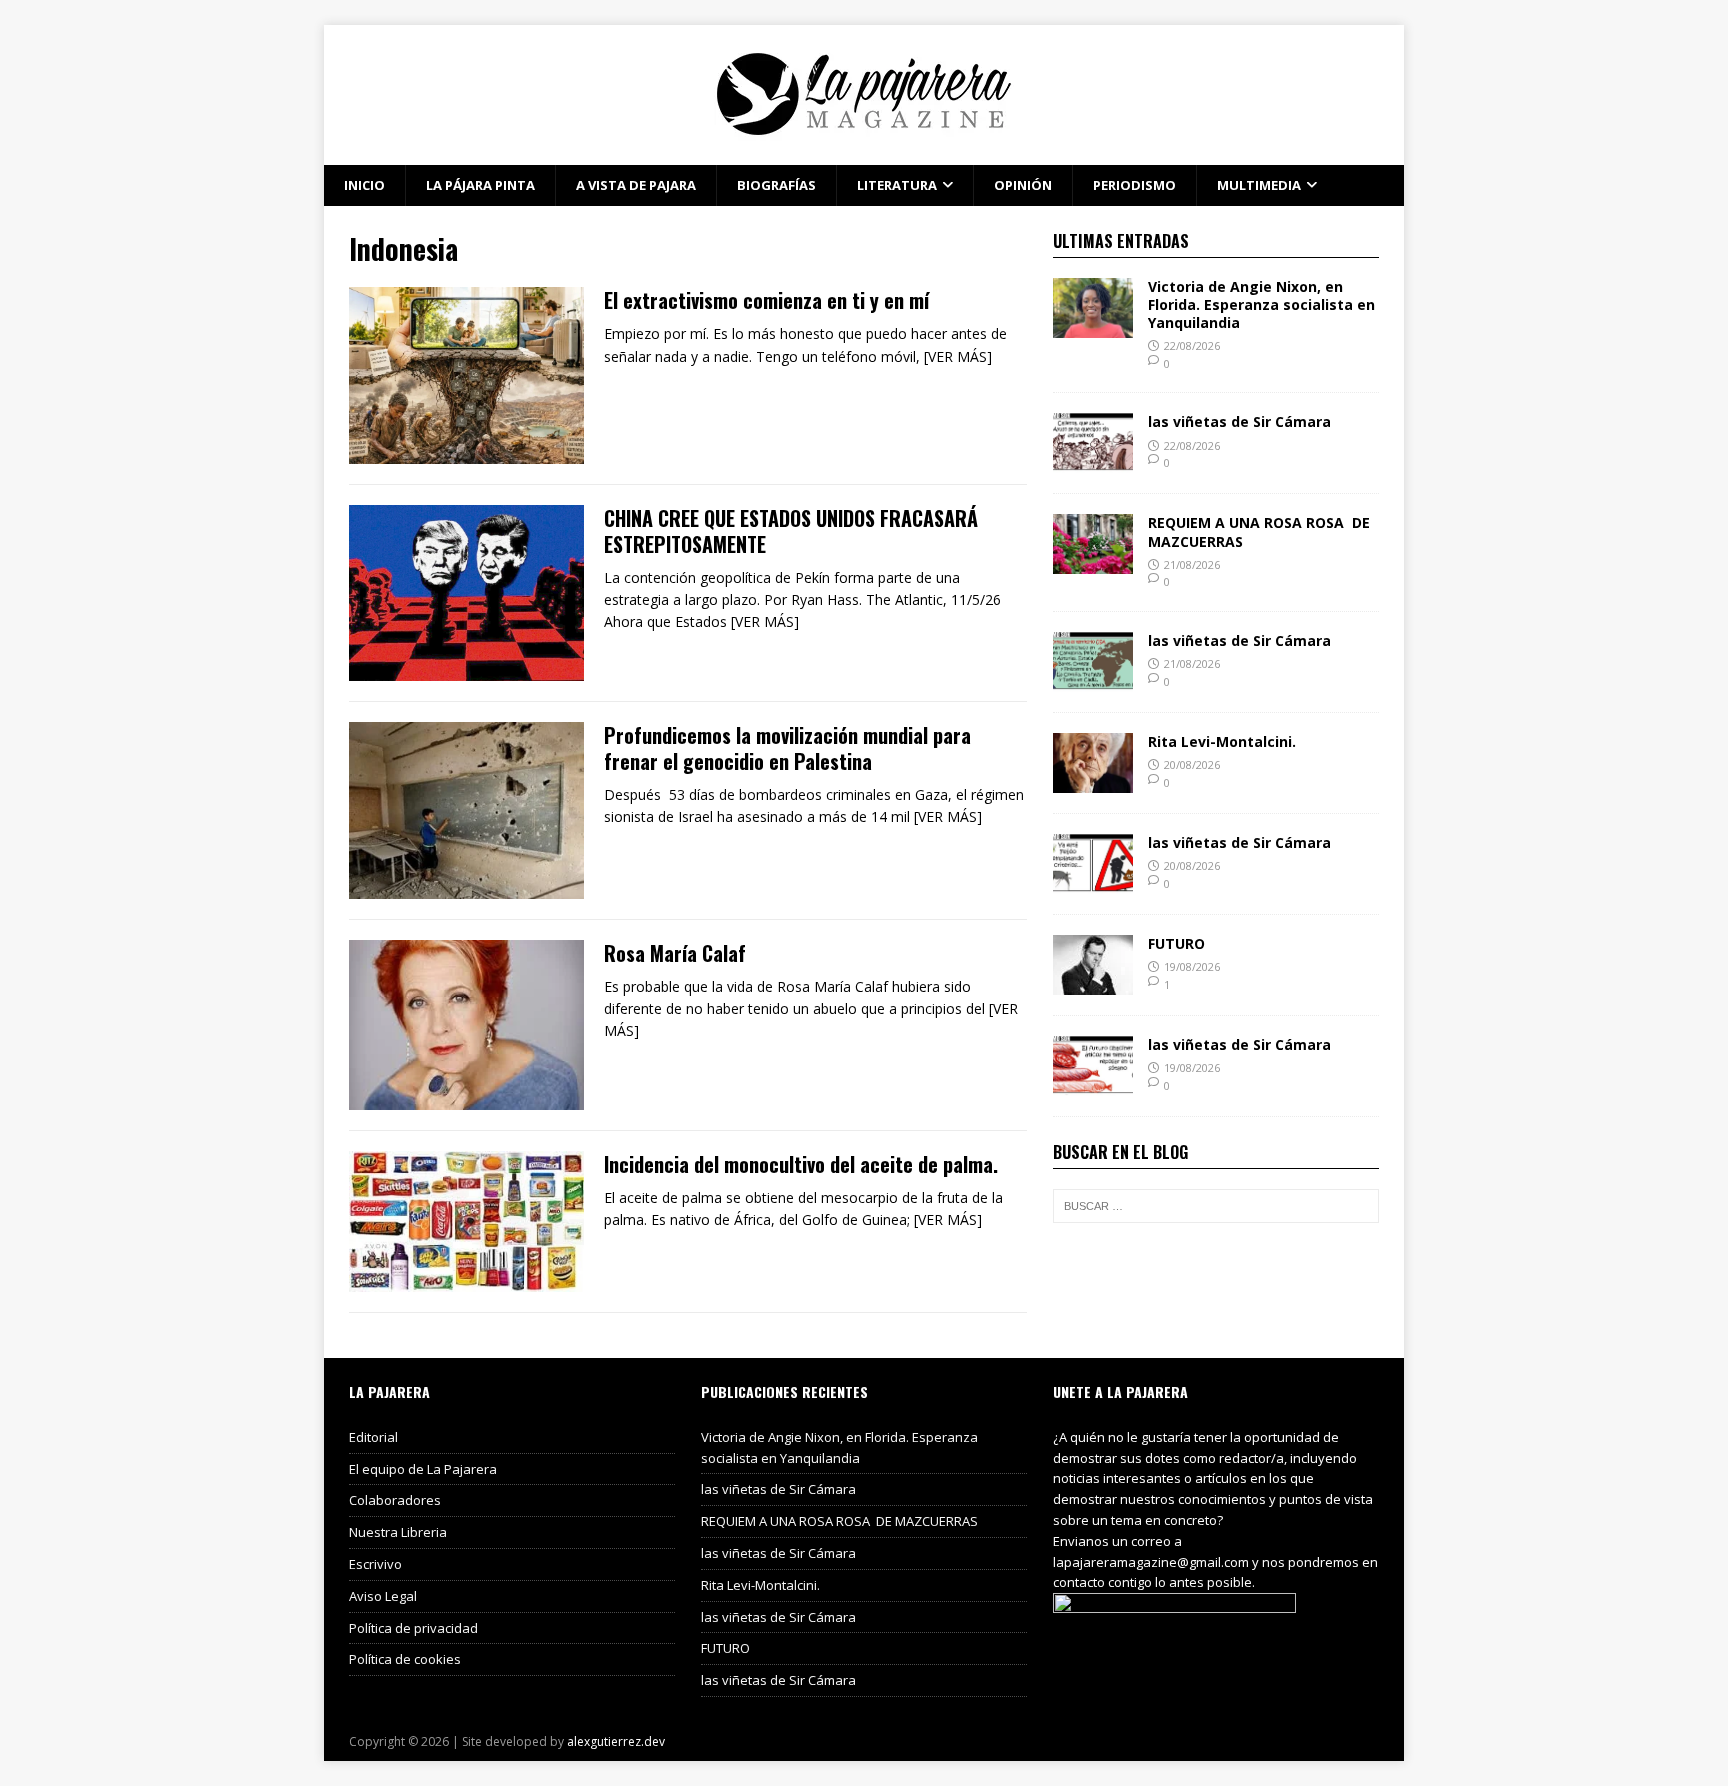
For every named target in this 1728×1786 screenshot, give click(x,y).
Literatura (897, 185)
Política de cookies (405, 1659)
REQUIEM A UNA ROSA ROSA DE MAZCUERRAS (1259, 531)
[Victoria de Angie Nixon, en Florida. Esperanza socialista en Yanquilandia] (1093, 325)
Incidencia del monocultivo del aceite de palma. (801, 1164)
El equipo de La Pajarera (423, 1469)
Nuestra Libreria (398, 1532)
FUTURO (1176, 943)
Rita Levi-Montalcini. (1222, 741)
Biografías (776, 185)
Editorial (373, 1437)
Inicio (364, 185)
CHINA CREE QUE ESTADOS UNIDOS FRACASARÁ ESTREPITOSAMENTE (791, 531)
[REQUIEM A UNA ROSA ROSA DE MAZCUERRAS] (1093, 562)
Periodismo (1134, 185)
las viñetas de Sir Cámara (1239, 421)
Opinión (1023, 185)
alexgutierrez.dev (616, 1741)
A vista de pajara (636, 185)
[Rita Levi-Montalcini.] (1093, 781)
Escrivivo (375, 1564)
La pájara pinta (480, 185)
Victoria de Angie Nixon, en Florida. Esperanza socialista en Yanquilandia (1261, 304)
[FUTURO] (1093, 983)
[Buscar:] (1216, 1206)
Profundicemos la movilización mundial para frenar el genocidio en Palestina (787, 748)
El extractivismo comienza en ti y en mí (766, 300)
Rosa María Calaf (675, 953)
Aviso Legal (383, 1596)
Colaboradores (395, 1500)
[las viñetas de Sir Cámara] (1093, 461)
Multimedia (1259, 185)
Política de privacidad (413, 1628)
